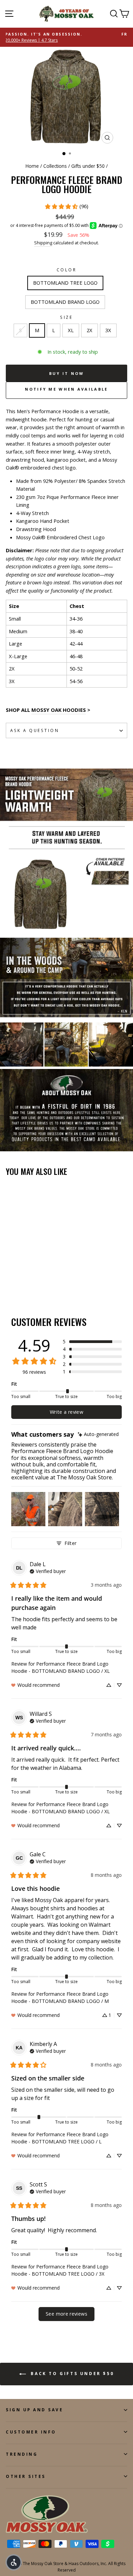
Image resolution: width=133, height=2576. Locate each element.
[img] (98, 1434)
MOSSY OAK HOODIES (59, 710)
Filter (70, 1543)
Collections (55, 166)
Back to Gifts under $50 (71, 2374)
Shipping (43, 243)
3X (108, 330)
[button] (92, 1342)
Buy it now (67, 373)
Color (67, 270)
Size (66, 317)
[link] (66, 206)
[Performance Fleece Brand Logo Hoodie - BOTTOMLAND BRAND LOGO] (18, 1282)
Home (32, 166)
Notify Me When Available (66, 389)
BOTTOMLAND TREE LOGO (65, 283)
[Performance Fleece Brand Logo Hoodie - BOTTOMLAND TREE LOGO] (10, 1282)
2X (90, 330)
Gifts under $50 (88, 166)
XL (71, 330)
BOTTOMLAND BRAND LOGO (65, 302)
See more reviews (66, 2314)
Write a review (66, 1412)
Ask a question (35, 730)
